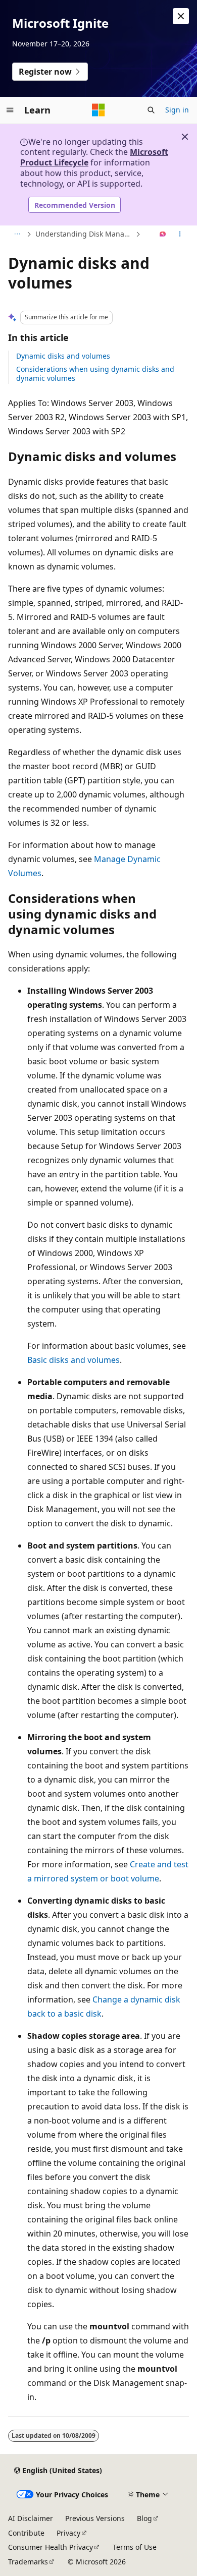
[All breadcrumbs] (17, 235)
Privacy (68, 2533)
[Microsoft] (98, 110)
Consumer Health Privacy (51, 2547)
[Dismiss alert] (181, 16)
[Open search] (151, 110)
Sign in (177, 110)
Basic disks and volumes (73, 1360)
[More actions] (180, 235)
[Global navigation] (10, 110)
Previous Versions (95, 2518)
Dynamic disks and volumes (63, 356)
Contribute (26, 2533)
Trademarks (28, 2562)
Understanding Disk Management (84, 234)
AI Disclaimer (31, 2518)
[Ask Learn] (163, 235)
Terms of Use (135, 2547)
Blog (144, 2518)
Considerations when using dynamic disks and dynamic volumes (95, 374)
